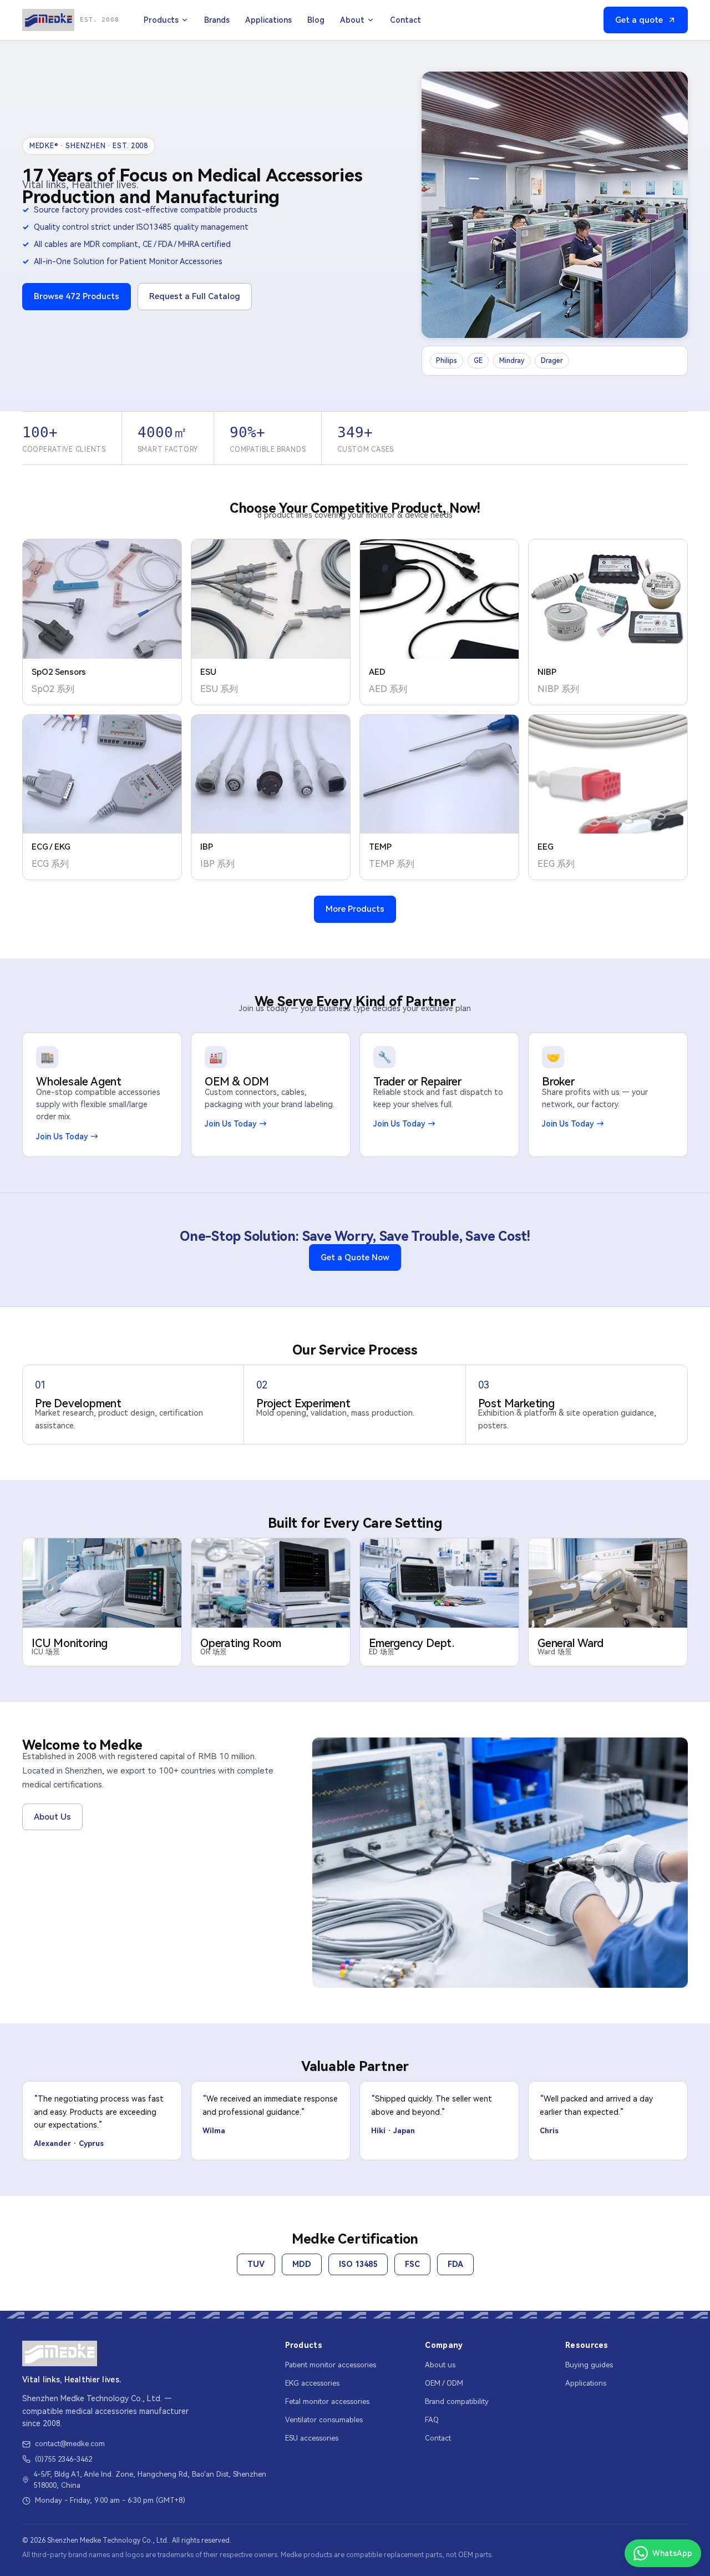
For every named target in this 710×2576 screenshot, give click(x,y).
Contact (405, 20)
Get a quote (639, 20)
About (352, 20)
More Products (355, 909)
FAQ (432, 2420)
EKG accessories (312, 2383)
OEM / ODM (444, 2383)
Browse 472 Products (77, 296)
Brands (217, 20)
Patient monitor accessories (331, 2365)
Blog (316, 20)
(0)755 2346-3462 (64, 2459)
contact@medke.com (70, 2444)
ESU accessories (312, 2438)
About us (440, 2365)
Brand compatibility (457, 2401)
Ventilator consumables (324, 2420)
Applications (268, 20)
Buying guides (589, 2365)
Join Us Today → (67, 1137)
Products (161, 20)
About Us (52, 1817)
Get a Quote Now (355, 1257)
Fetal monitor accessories (327, 2401)
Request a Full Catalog (195, 296)
